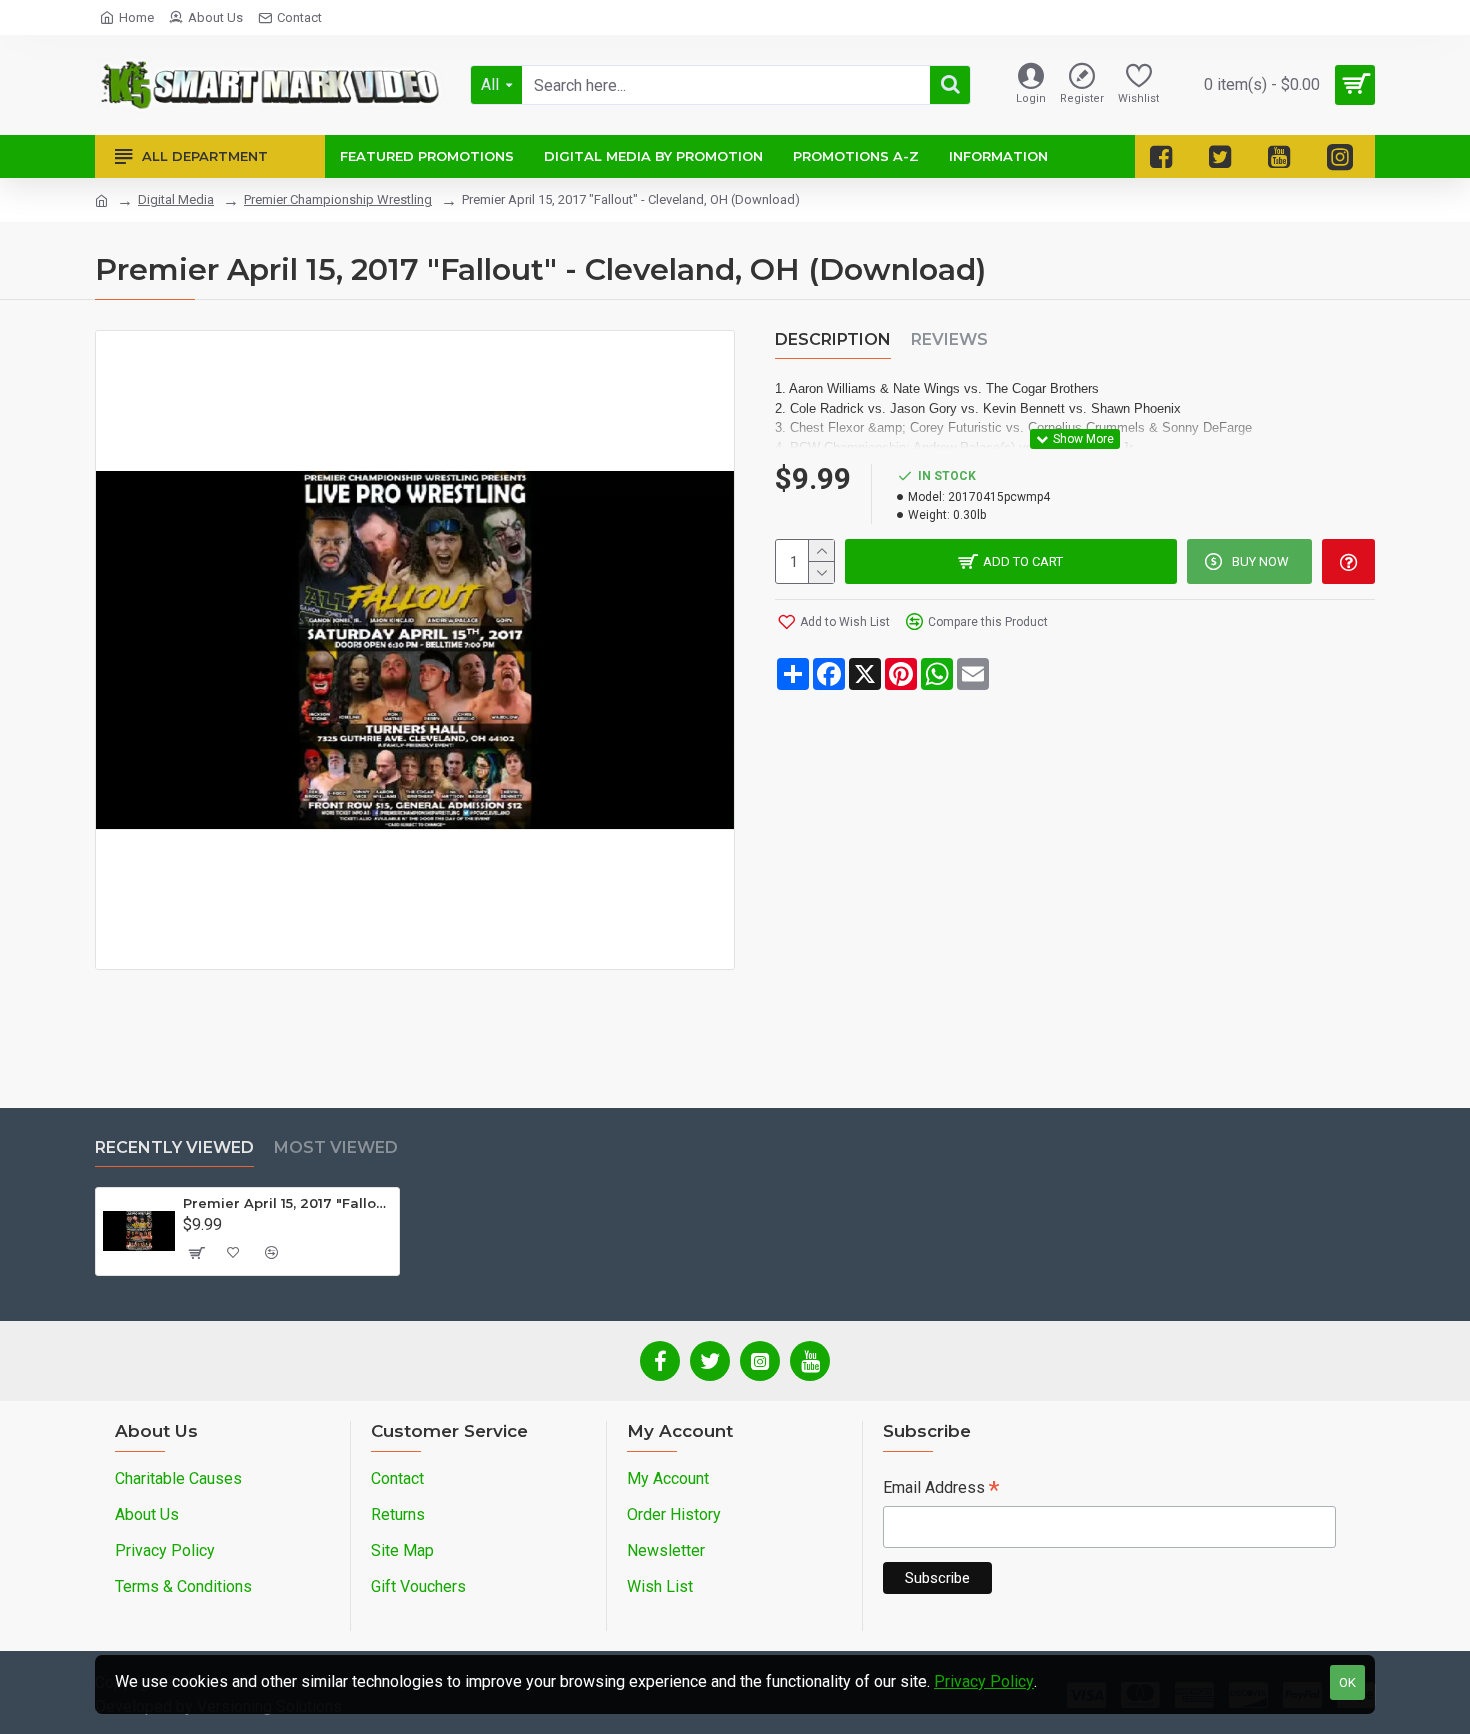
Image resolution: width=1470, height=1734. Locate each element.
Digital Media (176, 199)
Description (833, 339)
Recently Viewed (174, 1147)
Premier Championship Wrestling (338, 199)
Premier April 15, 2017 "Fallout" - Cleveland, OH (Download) (287, 1203)
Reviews (949, 339)
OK (1347, 1682)
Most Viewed (336, 1147)
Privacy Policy (984, 1681)
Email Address (941, 1489)
